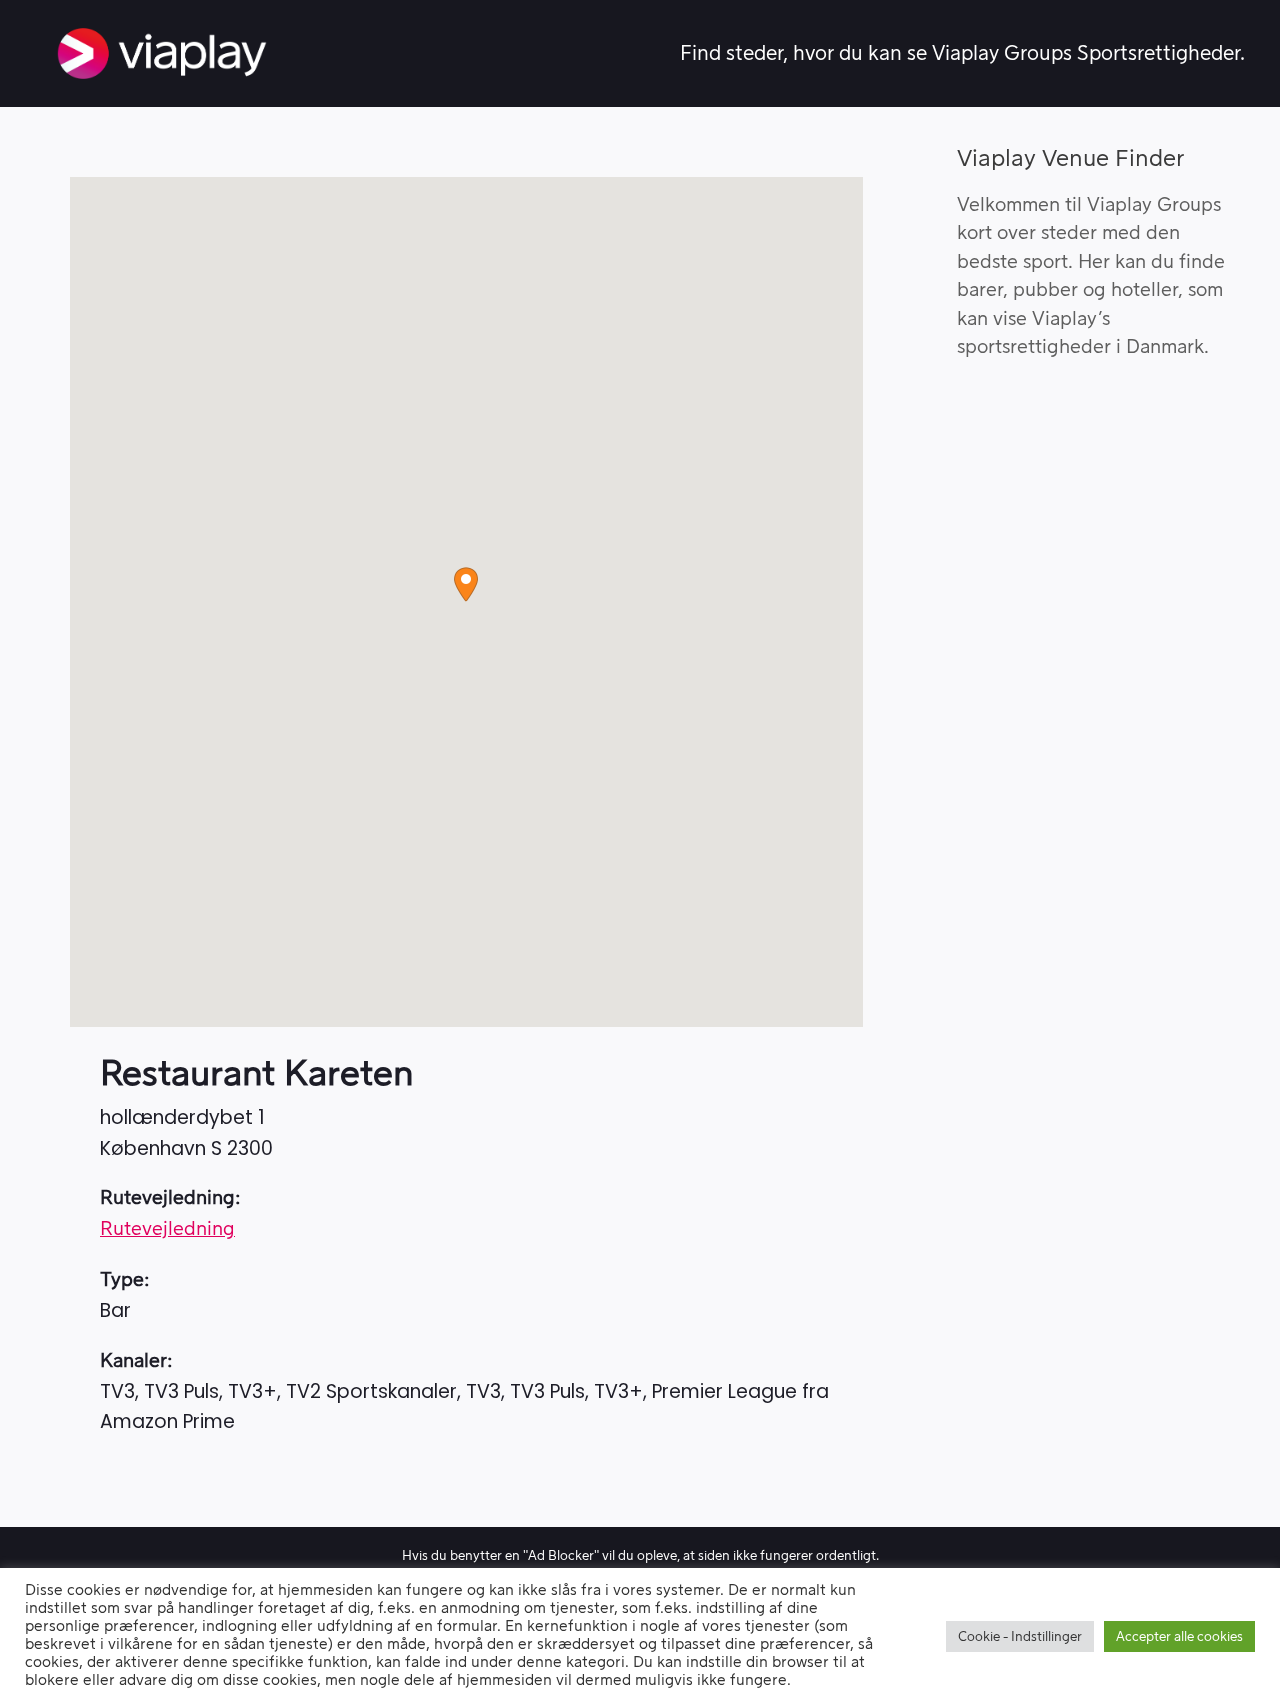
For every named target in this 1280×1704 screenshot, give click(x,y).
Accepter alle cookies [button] (1179, 1636)
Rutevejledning (167, 1229)
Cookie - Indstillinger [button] (1020, 1636)
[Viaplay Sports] (162, 53)
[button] (466, 584)
